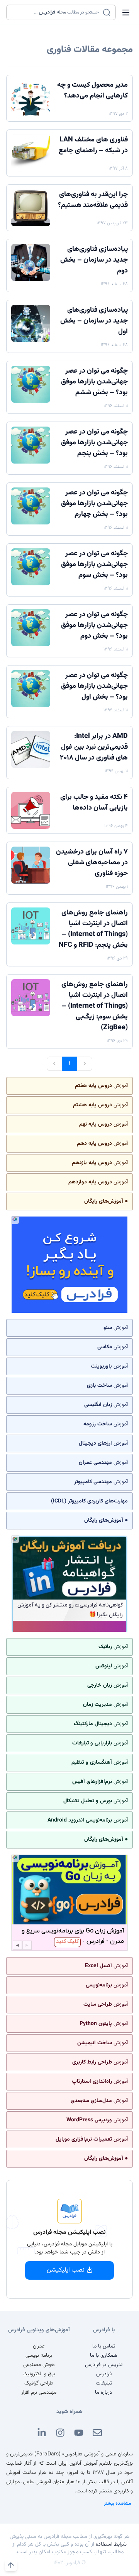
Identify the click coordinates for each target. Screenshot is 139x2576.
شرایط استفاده (111, 2544)
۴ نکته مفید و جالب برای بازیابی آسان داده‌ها (94, 803)
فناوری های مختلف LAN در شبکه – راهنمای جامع (93, 145)
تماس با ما (104, 2346)
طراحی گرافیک (39, 2383)
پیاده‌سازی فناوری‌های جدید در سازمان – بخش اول (94, 321)
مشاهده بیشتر (118, 2504)
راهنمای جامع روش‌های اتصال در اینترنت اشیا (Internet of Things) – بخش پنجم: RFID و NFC (93, 929)
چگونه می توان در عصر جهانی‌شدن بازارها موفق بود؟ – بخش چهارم (94, 504)
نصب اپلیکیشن (66, 2270)
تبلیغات (104, 2383)
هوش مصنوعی (39, 2365)
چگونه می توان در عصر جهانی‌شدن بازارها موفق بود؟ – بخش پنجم (94, 443)
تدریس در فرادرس (104, 2365)
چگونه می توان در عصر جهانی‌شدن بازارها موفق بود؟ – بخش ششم (94, 382)
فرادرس (104, 2374)
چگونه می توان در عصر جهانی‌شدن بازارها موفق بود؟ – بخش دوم (94, 625)
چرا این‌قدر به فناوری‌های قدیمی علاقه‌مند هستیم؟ (93, 200)
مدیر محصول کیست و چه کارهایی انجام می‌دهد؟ (92, 91)
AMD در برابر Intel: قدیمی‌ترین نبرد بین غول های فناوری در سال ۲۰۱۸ (94, 747)
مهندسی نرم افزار (39, 2393)
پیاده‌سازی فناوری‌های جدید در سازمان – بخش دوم (94, 260)
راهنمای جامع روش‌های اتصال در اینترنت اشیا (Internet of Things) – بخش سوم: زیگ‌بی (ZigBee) (95, 1006)
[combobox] (56, 12)
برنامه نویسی (39, 2356)
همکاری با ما (104, 2356)
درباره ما (104, 2393)
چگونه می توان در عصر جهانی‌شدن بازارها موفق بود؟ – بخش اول (94, 686)
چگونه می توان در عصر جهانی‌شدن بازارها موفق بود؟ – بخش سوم (94, 565)
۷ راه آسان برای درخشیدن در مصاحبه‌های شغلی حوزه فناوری (92, 863)
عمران (39, 2346)
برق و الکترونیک (39, 2374)
